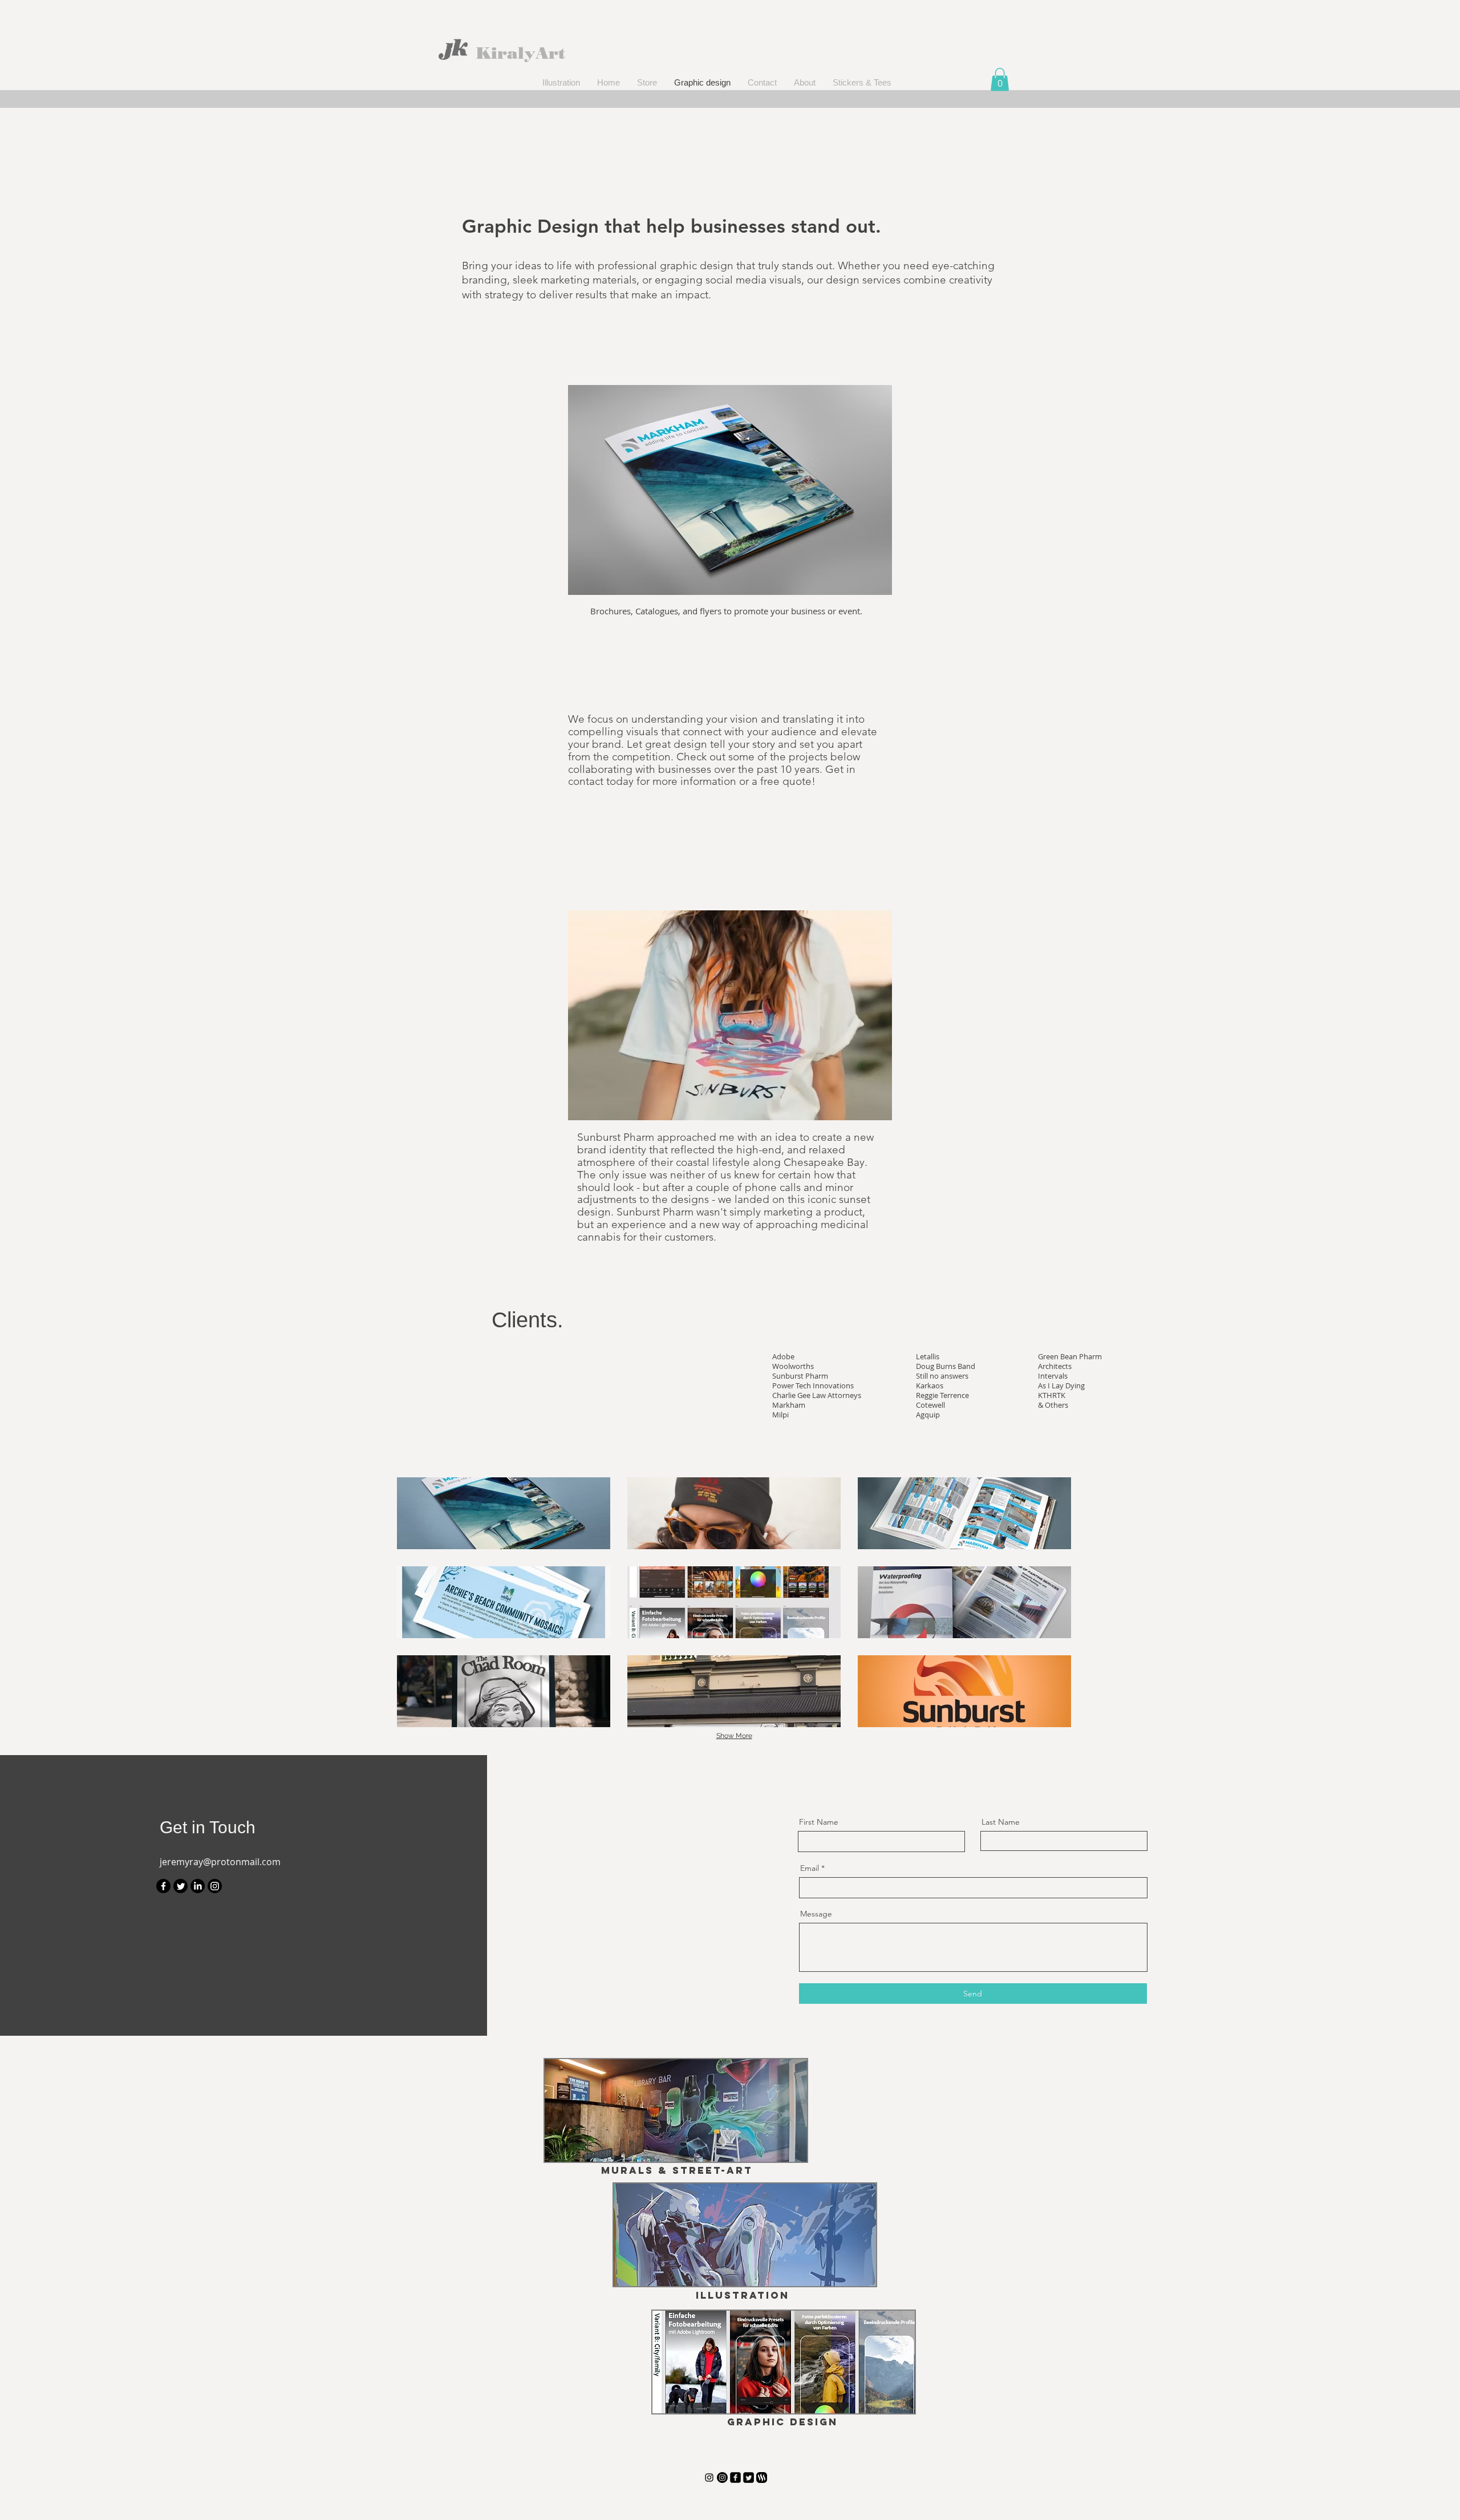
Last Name (1001, 1822)
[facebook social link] (735, 2478)
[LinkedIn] (198, 1886)
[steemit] (762, 2478)
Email (810, 1868)
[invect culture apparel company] (722, 2478)
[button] (1000, 80)
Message (816, 1914)
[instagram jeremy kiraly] (709, 2478)
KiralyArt (521, 53)
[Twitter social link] (749, 2478)
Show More (734, 1736)
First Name (819, 1822)
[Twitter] (181, 1886)
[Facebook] (163, 1886)
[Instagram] (215, 1886)
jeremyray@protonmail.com (220, 1862)
